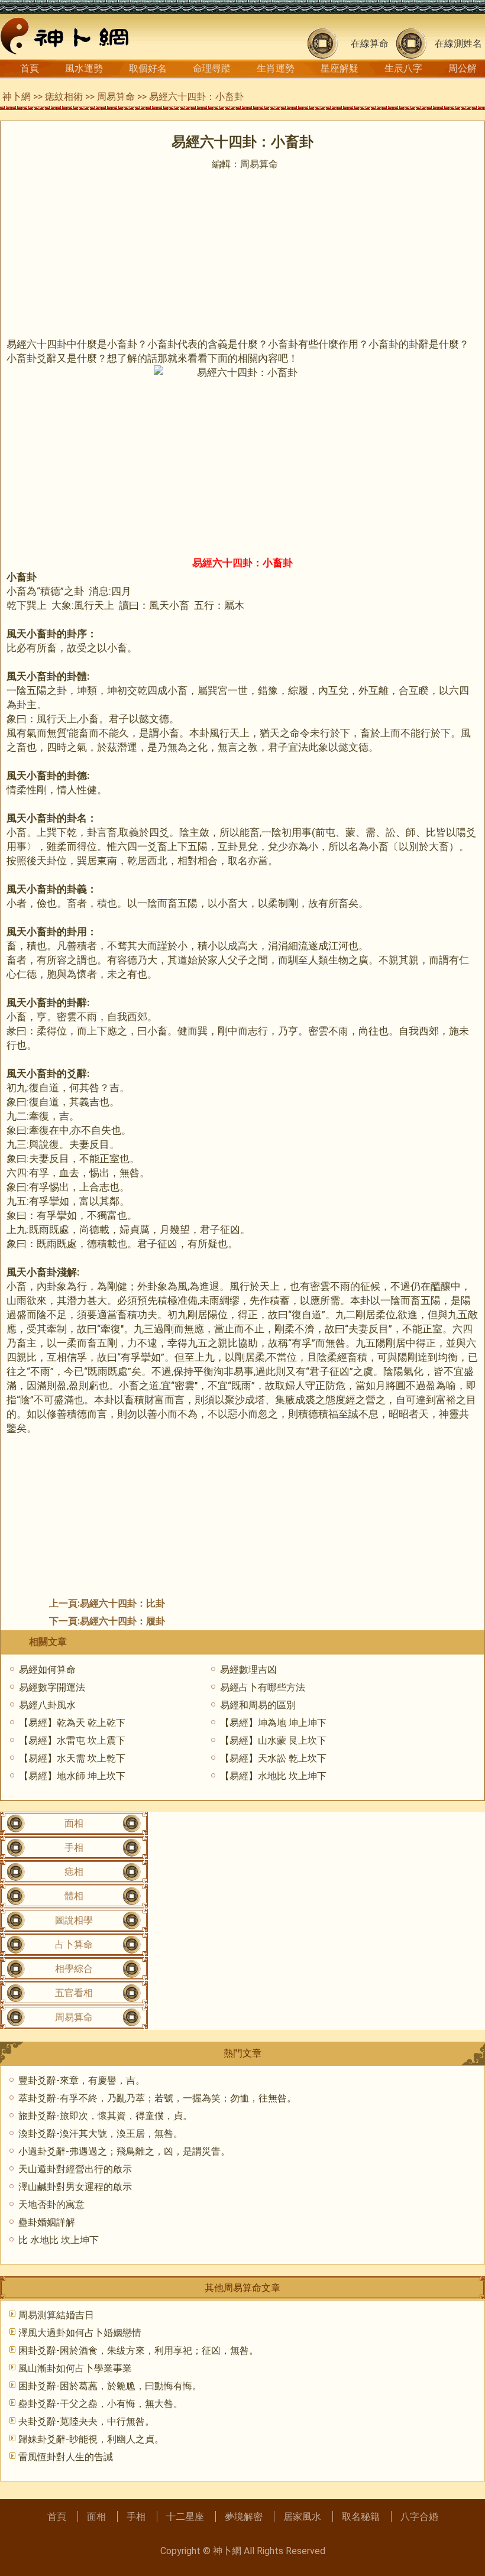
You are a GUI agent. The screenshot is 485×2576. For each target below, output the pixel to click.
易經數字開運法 (52, 1687)
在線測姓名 (458, 43)
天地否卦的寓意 (51, 2204)
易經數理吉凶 (248, 1670)
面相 (74, 1823)
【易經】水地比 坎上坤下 (273, 1776)
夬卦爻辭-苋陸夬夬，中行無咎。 (86, 2421)
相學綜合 (74, 1969)
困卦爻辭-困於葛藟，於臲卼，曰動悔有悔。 (110, 2386)
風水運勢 (84, 68)
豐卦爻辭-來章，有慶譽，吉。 (82, 2080)
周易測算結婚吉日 (56, 2315)
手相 (74, 1847)
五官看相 (74, 1993)
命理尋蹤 (212, 68)
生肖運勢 (276, 68)
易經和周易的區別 (258, 1705)
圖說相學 (74, 1920)
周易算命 (116, 97)
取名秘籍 (361, 2517)
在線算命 (370, 43)
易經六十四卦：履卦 (122, 1621)
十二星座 (185, 2517)
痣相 (74, 1872)
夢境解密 (244, 2517)
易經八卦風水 (47, 1705)
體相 (74, 1896)
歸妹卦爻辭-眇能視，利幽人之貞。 (91, 2439)
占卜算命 (74, 1944)
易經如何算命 (47, 1670)
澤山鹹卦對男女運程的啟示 (75, 2187)
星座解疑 (339, 68)
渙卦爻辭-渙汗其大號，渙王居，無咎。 (101, 2134)
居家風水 (302, 2517)
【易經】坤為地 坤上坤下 (273, 1723)
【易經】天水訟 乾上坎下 (273, 1758)
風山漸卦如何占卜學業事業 (75, 2368)
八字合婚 (419, 2517)
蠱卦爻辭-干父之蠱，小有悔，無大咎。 (101, 2404)
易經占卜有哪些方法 (263, 1687)
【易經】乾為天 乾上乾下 (72, 1723)
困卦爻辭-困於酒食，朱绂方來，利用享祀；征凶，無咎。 (138, 2350)
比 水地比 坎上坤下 (59, 2240)
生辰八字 (403, 68)
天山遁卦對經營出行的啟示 (75, 2169)
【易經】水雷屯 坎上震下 (72, 1740)
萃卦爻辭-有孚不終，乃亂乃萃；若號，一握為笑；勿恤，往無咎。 (157, 2098)
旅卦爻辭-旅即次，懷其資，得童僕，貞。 (105, 2116)
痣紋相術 (64, 97)
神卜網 (17, 97)
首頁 (30, 68)
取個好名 (148, 68)
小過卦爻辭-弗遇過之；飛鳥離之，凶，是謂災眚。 (124, 2151)
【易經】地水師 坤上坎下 (72, 1776)
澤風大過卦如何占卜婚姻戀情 (80, 2333)
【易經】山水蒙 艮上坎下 (273, 1740)
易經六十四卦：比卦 (122, 1603)
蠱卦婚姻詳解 (47, 2222)
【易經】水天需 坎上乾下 (72, 1758)
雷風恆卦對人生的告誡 (66, 2457)
